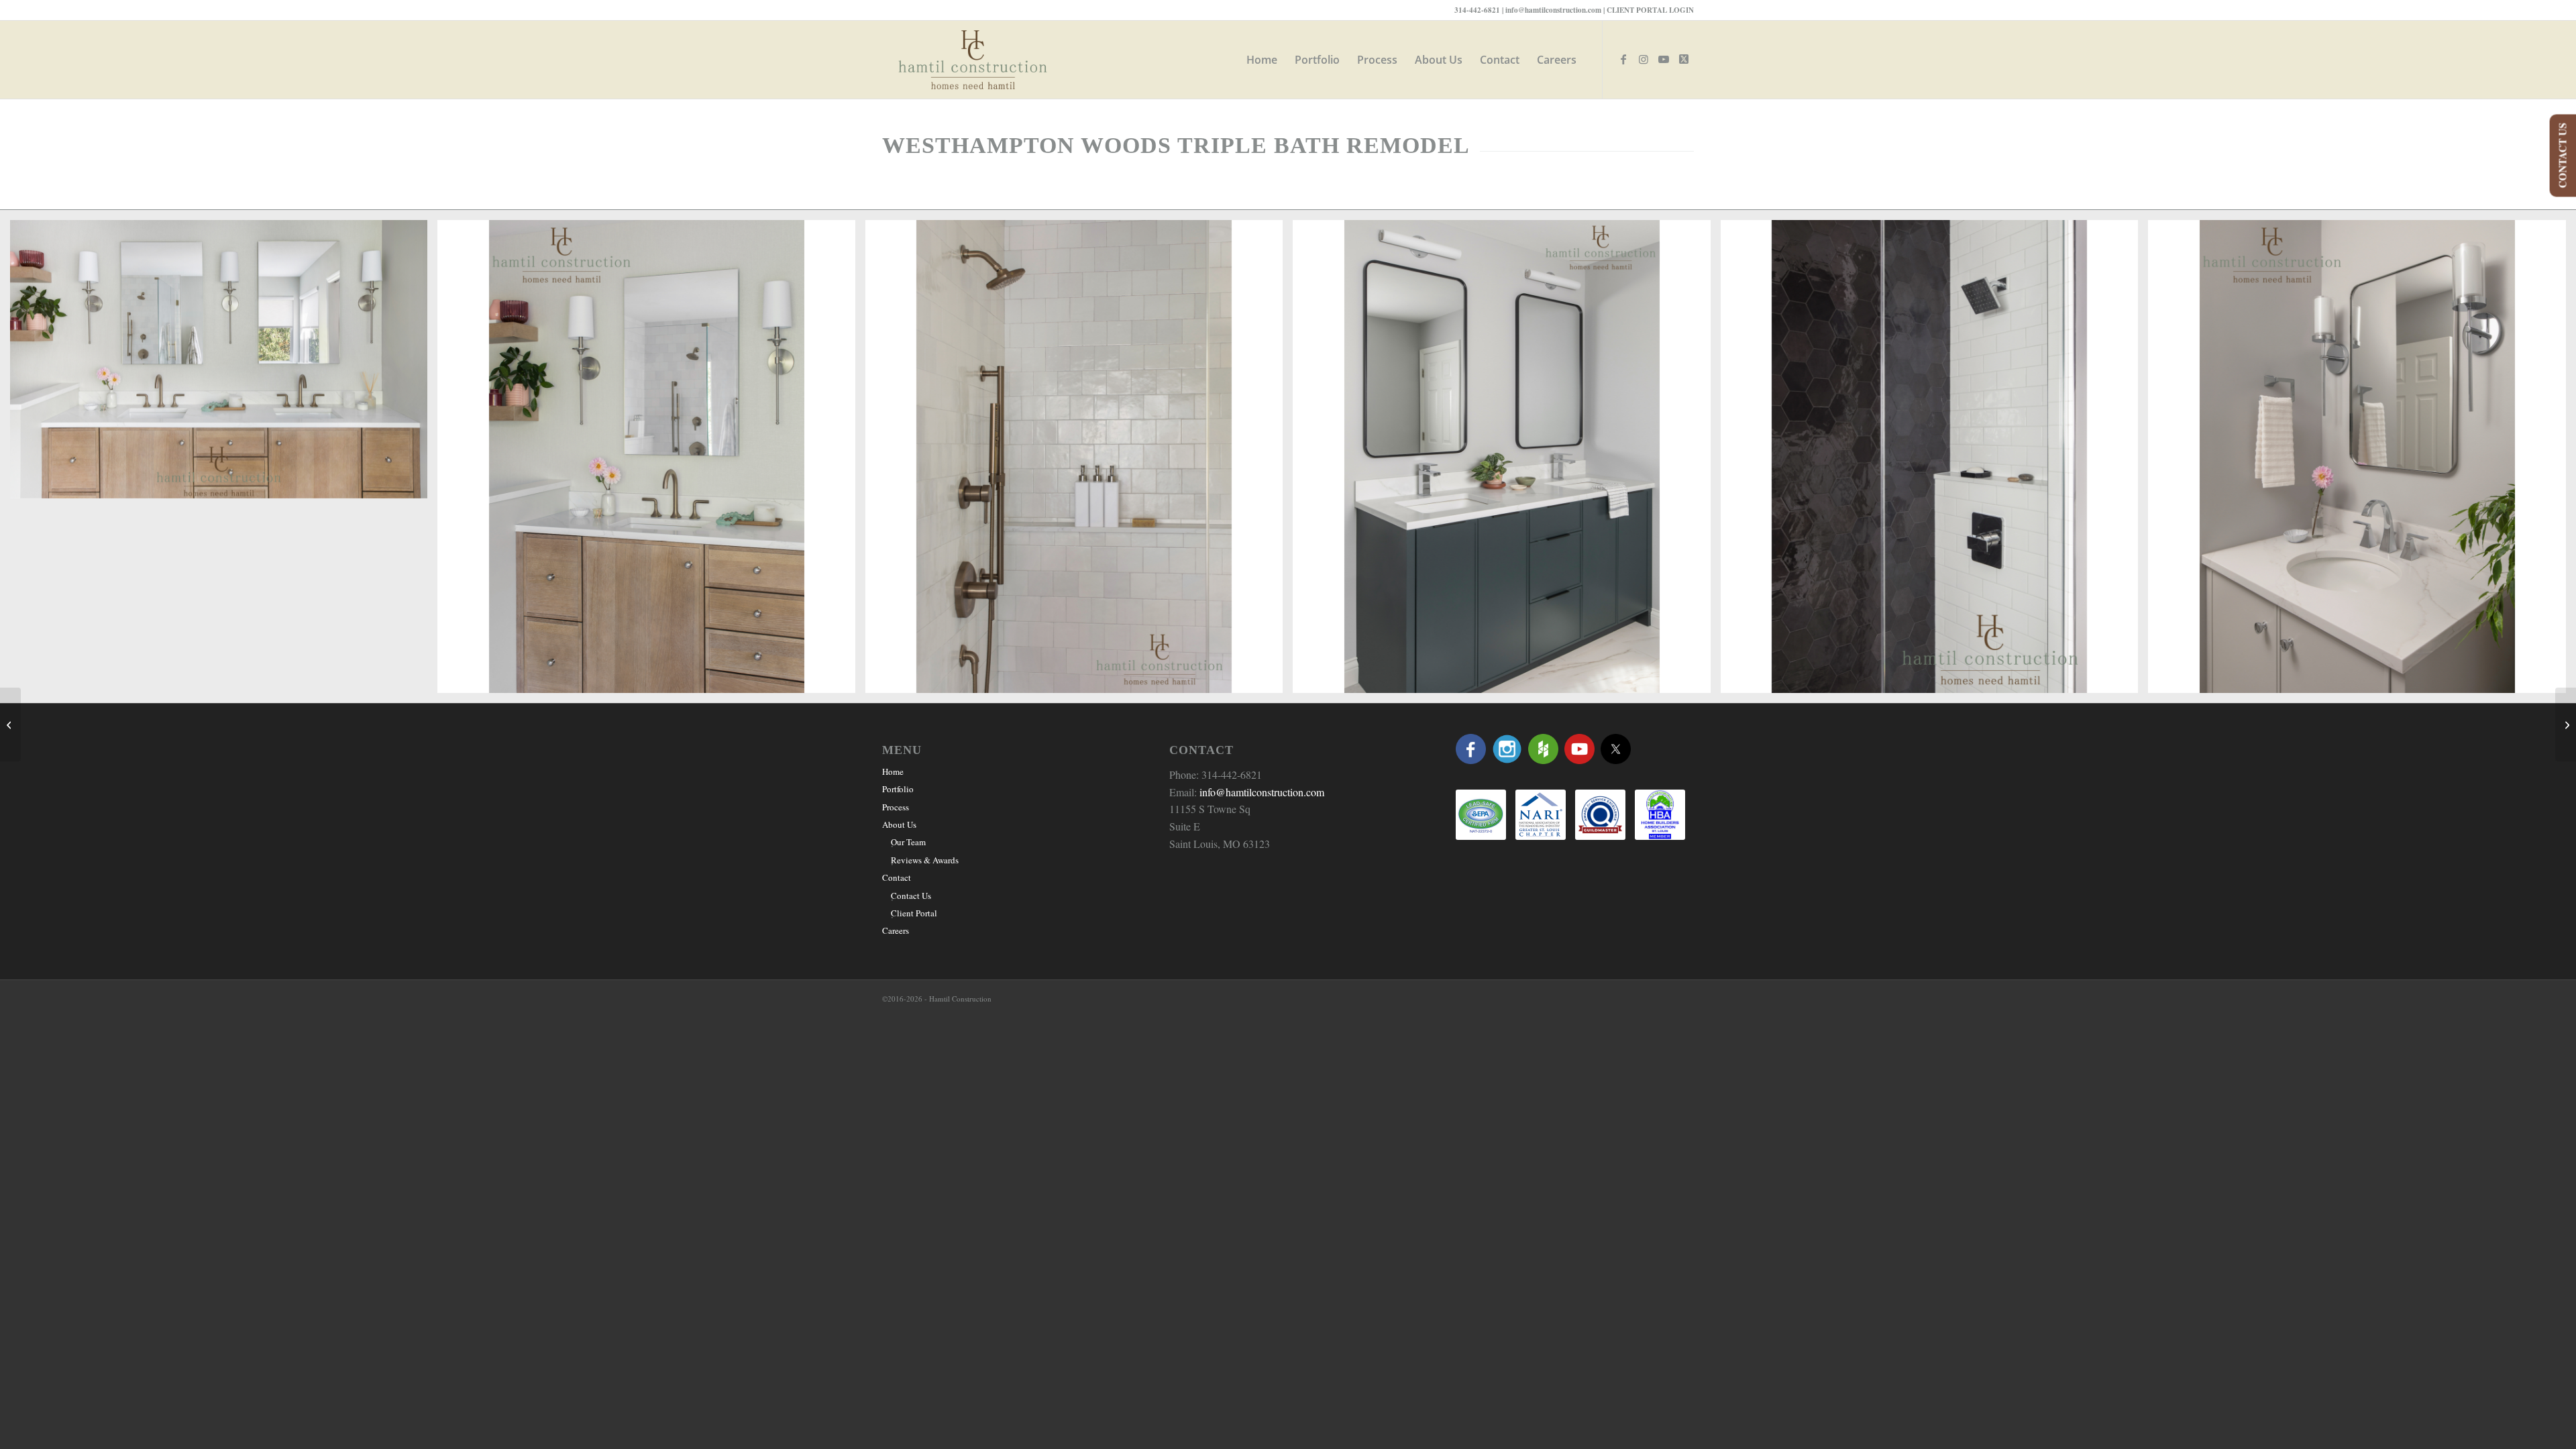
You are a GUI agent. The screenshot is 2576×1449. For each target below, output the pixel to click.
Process (896, 807)
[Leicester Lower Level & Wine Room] (10, 724)
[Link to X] (1684, 59)
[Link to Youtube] (1664, 59)
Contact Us (911, 896)
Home (893, 771)
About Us (899, 824)
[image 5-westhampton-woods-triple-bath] (1934, 462)
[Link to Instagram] (1644, 59)
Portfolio (898, 789)
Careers (896, 930)
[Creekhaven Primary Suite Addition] (2566, 724)
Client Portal (914, 913)
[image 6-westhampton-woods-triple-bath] (2362, 462)
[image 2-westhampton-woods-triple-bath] (651, 462)
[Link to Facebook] (1623, 59)
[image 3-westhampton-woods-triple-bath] (1079, 462)
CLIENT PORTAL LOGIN (1650, 10)
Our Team (908, 842)
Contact (897, 877)
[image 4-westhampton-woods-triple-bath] (1506, 462)
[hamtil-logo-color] (973, 60)
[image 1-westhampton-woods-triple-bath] (224, 364)
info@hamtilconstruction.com (1553, 10)
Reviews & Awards (925, 860)
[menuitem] (1262, 60)
